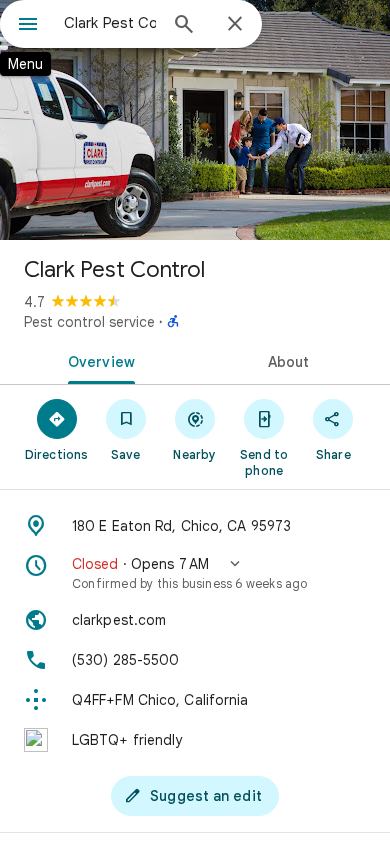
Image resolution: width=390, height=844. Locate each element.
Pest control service (89, 322)
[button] (195, 573)
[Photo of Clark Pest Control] (195, 120)
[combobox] (110, 23)
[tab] (97, 360)
